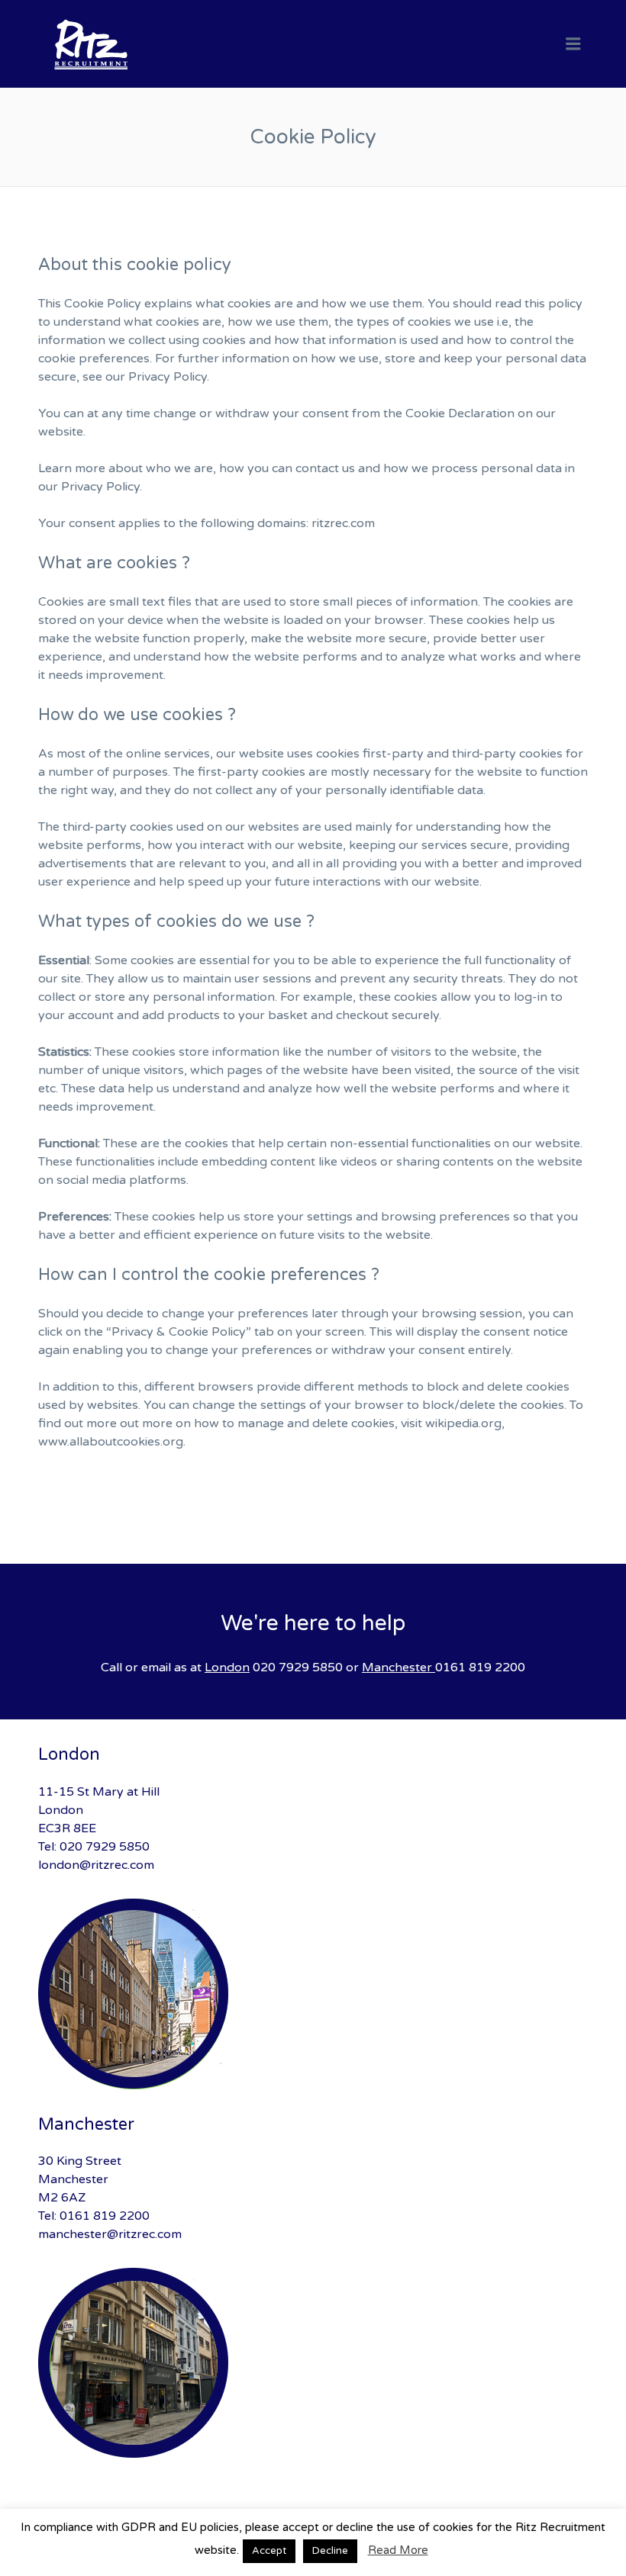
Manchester (397, 1667)
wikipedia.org (463, 1423)
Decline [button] (330, 2551)
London (227, 1667)
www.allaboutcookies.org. (112, 1442)
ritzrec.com (343, 523)
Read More (398, 2550)
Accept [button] (269, 2551)
